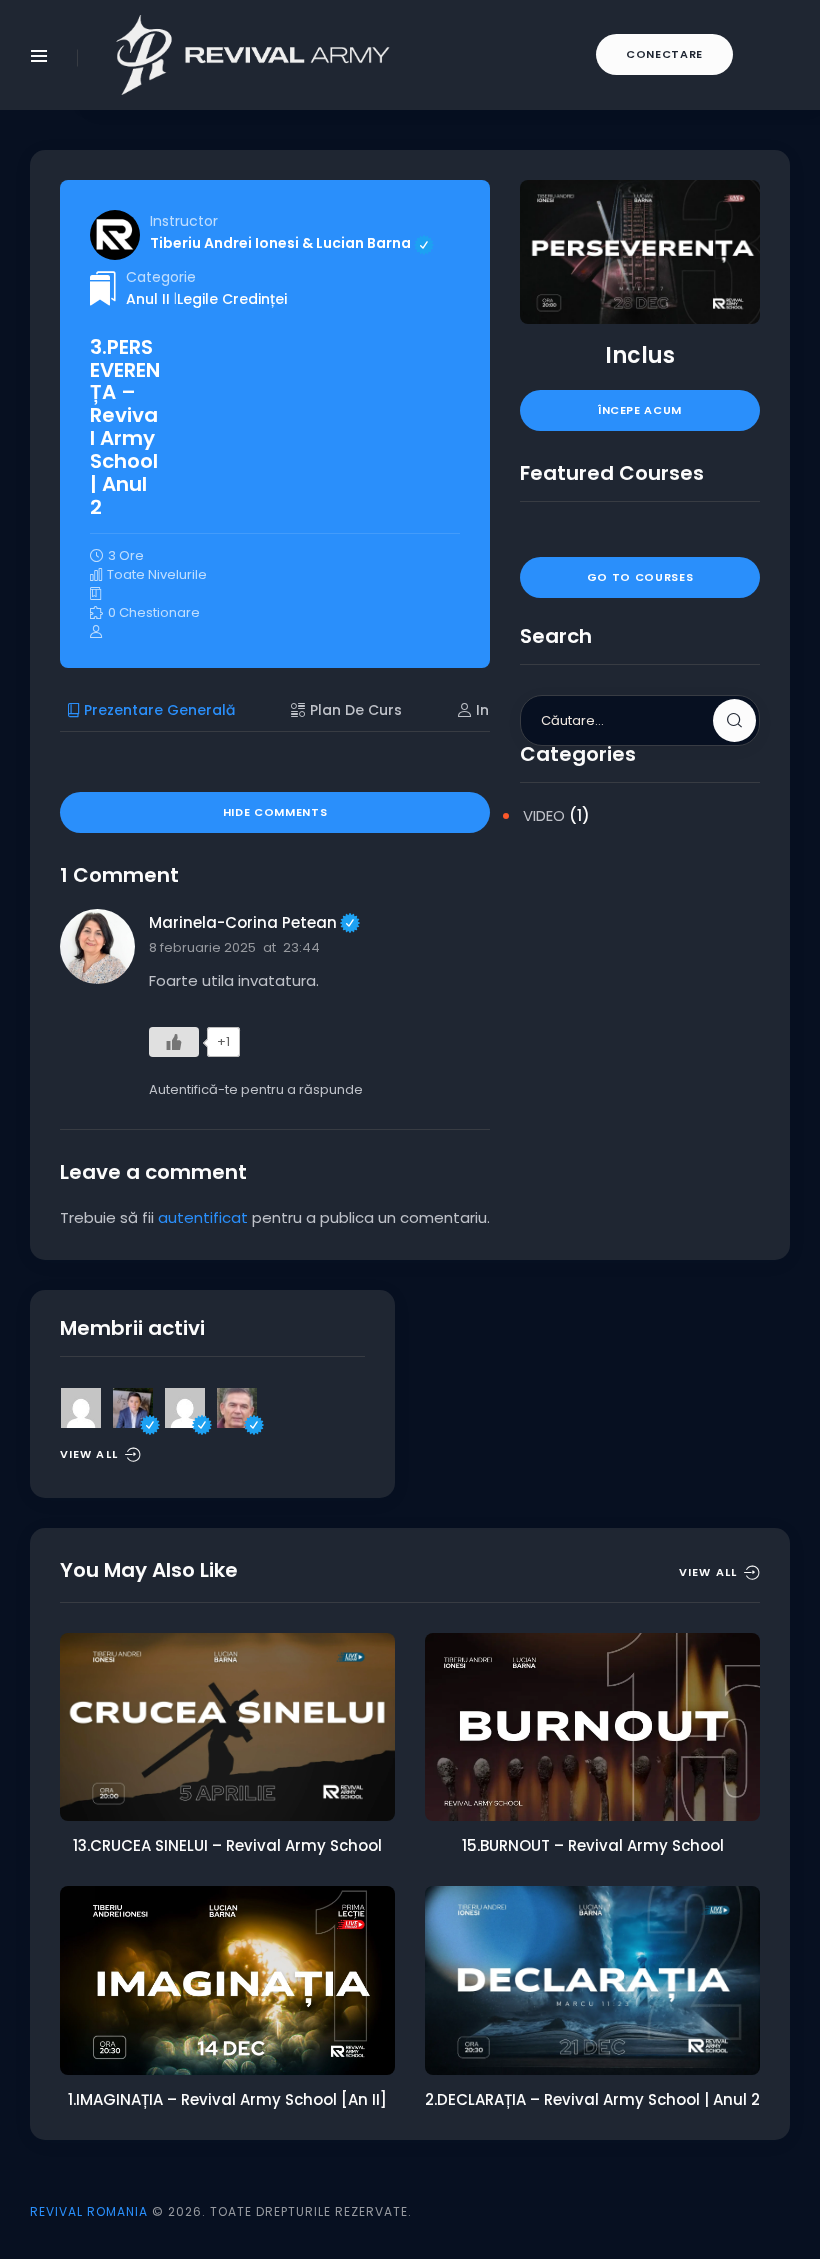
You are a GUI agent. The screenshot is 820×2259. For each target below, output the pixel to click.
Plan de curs (356, 710)
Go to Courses (640, 577)
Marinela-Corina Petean (254, 923)
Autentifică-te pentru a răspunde (256, 1089)
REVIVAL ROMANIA (89, 2211)
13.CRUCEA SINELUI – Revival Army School (227, 1846)
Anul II (148, 299)
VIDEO (544, 815)
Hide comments (275, 812)
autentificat (203, 1217)
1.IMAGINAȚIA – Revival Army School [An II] (227, 2100)
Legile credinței (232, 299)
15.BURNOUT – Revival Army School (593, 1846)
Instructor (184, 221)
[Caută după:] (640, 719)
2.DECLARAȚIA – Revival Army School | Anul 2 (592, 2100)
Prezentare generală (159, 710)
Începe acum (640, 410)
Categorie (161, 277)
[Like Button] (174, 1042)
